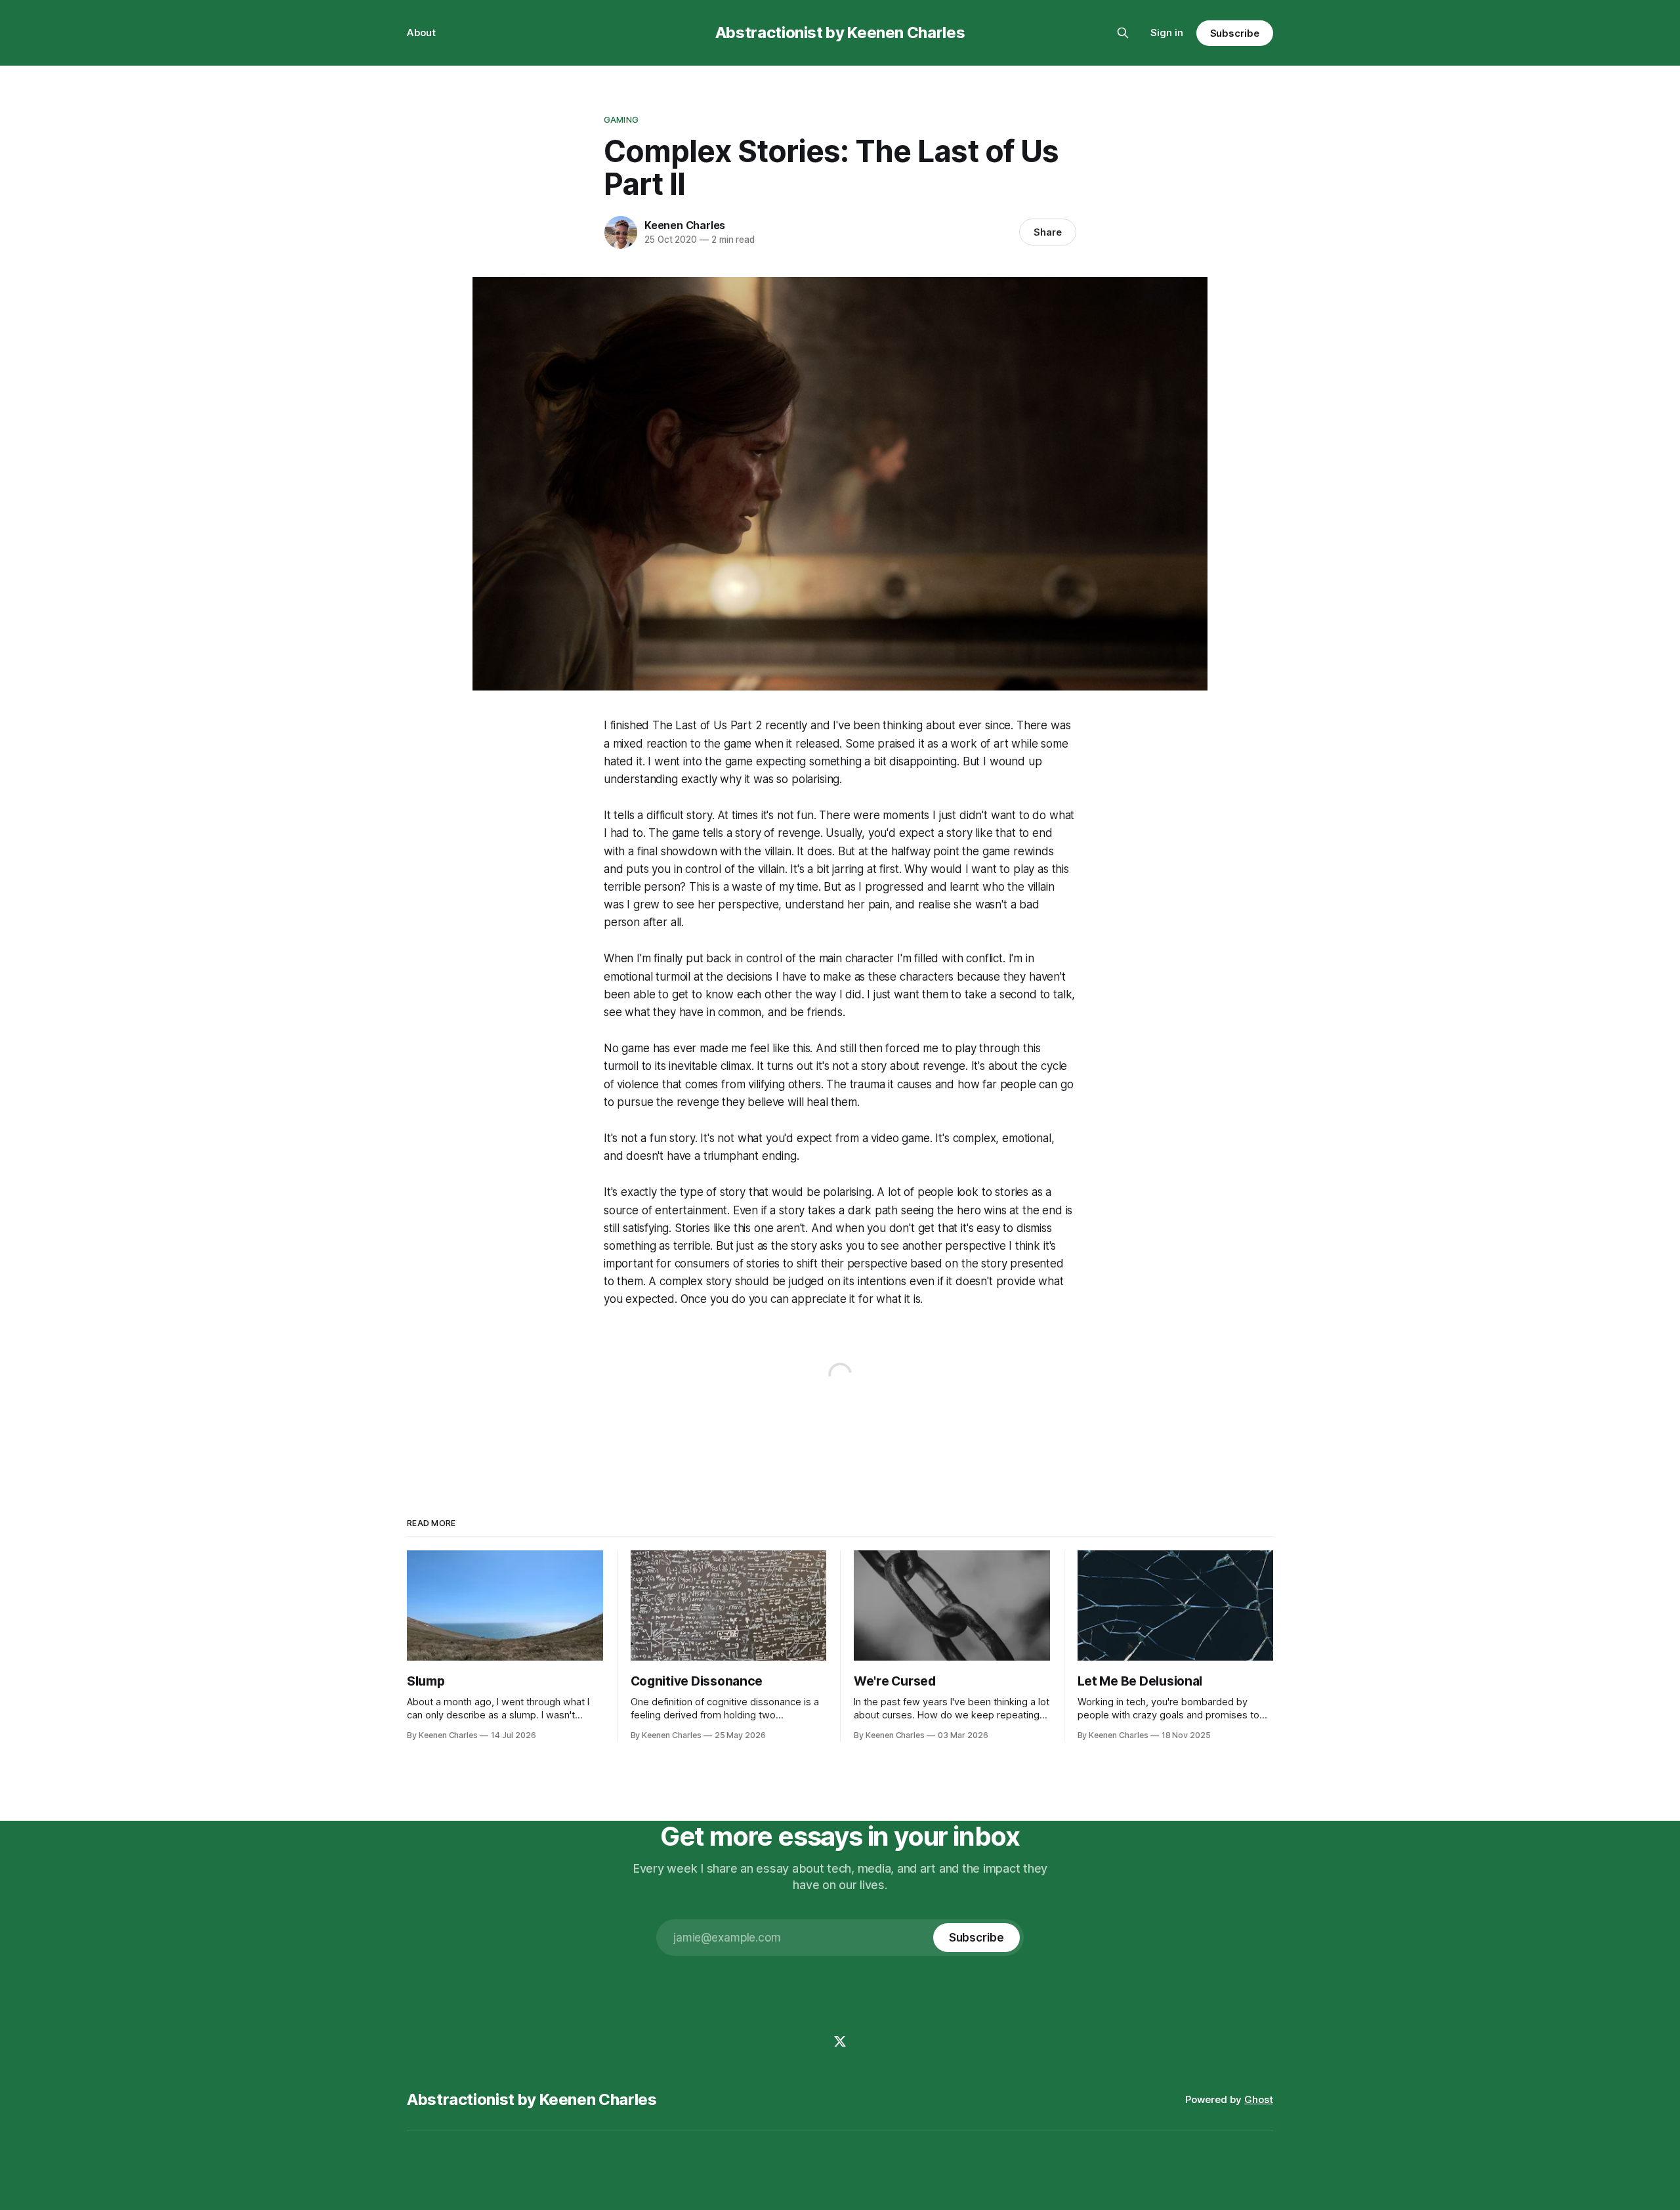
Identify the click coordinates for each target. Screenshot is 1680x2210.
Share (1048, 232)
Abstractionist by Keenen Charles (840, 32)
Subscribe (1235, 33)
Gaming (621, 119)
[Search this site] (1123, 33)
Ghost (1259, 2099)
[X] (840, 2041)
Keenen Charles (685, 225)
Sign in (1167, 32)
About (421, 32)
